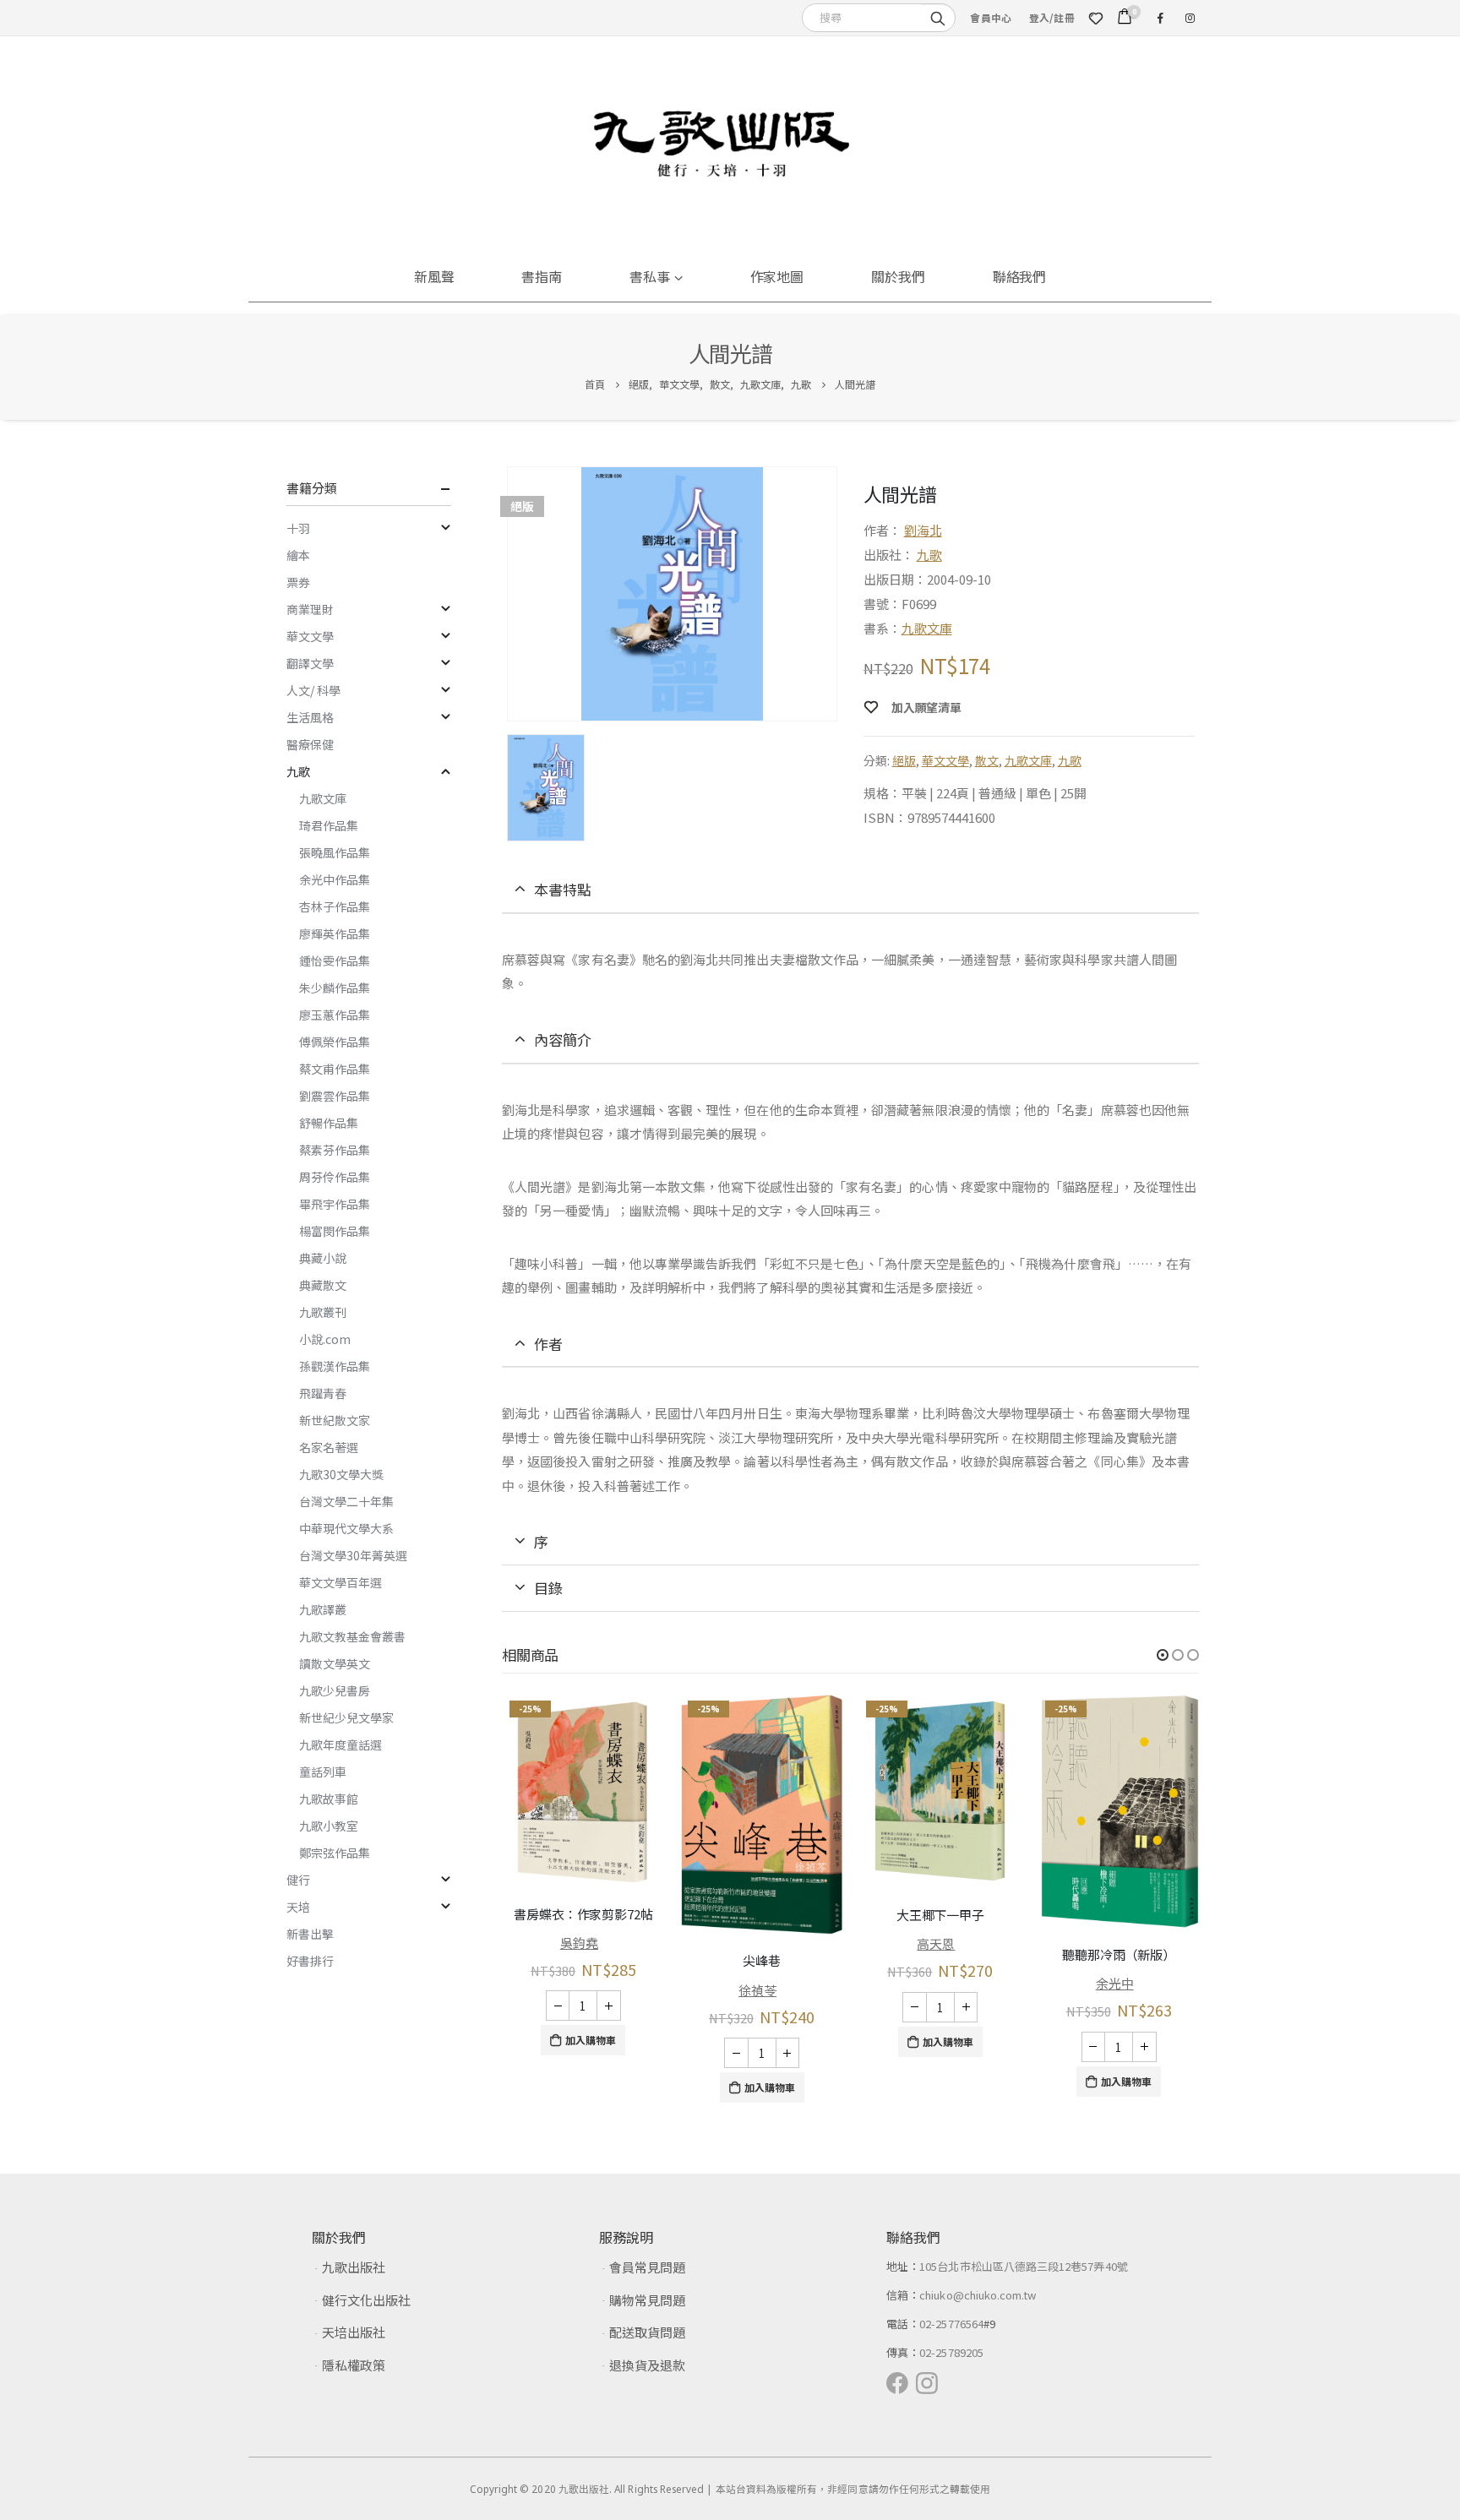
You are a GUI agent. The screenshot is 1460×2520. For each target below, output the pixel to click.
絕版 (904, 760)
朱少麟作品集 (335, 988)
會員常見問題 (647, 2267)
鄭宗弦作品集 (335, 1853)
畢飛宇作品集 (335, 1204)
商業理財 (310, 609)
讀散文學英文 (335, 1663)
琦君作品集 (329, 825)
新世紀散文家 (335, 1420)
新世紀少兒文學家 (346, 1717)
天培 (298, 1907)
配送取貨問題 (647, 2332)
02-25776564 (951, 2324)
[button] (1163, 1655)
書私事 (650, 276)
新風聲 (434, 276)
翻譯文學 (310, 663)
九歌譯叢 (323, 1609)
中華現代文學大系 (346, 1528)
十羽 (298, 528)
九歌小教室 (329, 1826)
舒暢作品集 (329, 1123)
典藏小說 (323, 1258)
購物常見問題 (647, 2300)
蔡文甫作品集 (335, 1069)
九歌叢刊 (323, 1312)
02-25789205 (951, 2352)
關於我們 (898, 276)
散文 (987, 760)
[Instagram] (1190, 18)
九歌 (929, 555)
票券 (298, 582)
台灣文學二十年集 (346, 1501)
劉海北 (923, 530)
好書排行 (310, 1961)
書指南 (542, 276)
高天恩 (936, 1943)
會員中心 (991, 17)
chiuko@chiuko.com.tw (978, 2295)
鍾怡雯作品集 (335, 961)
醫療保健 (310, 744)
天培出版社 (354, 2332)
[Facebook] (1160, 18)
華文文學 (945, 760)
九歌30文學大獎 (341, 1474)
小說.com (325, 1339)
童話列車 (323, 1772)
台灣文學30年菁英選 (353, 1555)
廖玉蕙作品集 (335, 1015)
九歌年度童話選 (340, 1744)
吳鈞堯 (579, 1943)
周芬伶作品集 (335, 1177)
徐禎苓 (757, 1990)
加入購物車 (591, 2040)
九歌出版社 (354, 2267)
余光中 (1115, 1983)
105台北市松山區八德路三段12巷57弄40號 (1024, 2266)
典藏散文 (323, 1285)
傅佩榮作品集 (335, 1042)
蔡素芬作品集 (335, 1150)
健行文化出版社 (366, 2300)
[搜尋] (938, 17)
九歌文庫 (927, 628)
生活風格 (310, 717)
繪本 (298, 555)
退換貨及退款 (647, 2365)
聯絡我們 (1020, 276)
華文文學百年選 (340, 1582)
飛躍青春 (323, 1393)
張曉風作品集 (335, 852)
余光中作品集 (335, 879)
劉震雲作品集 (335, 1096)
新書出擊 (310, 1934)
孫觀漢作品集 (335, 1366)
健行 (298, 1880)
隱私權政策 (354, 2365)
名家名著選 (329, 1447)
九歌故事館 (329, 1799)
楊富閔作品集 (335, 1231)
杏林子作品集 (335, 906)
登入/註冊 (1052, 17)
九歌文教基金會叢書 (352, 1636)
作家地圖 (777, 276)
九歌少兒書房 (335, 1690)
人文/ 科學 (313, 690)
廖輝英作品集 (335, 933)
